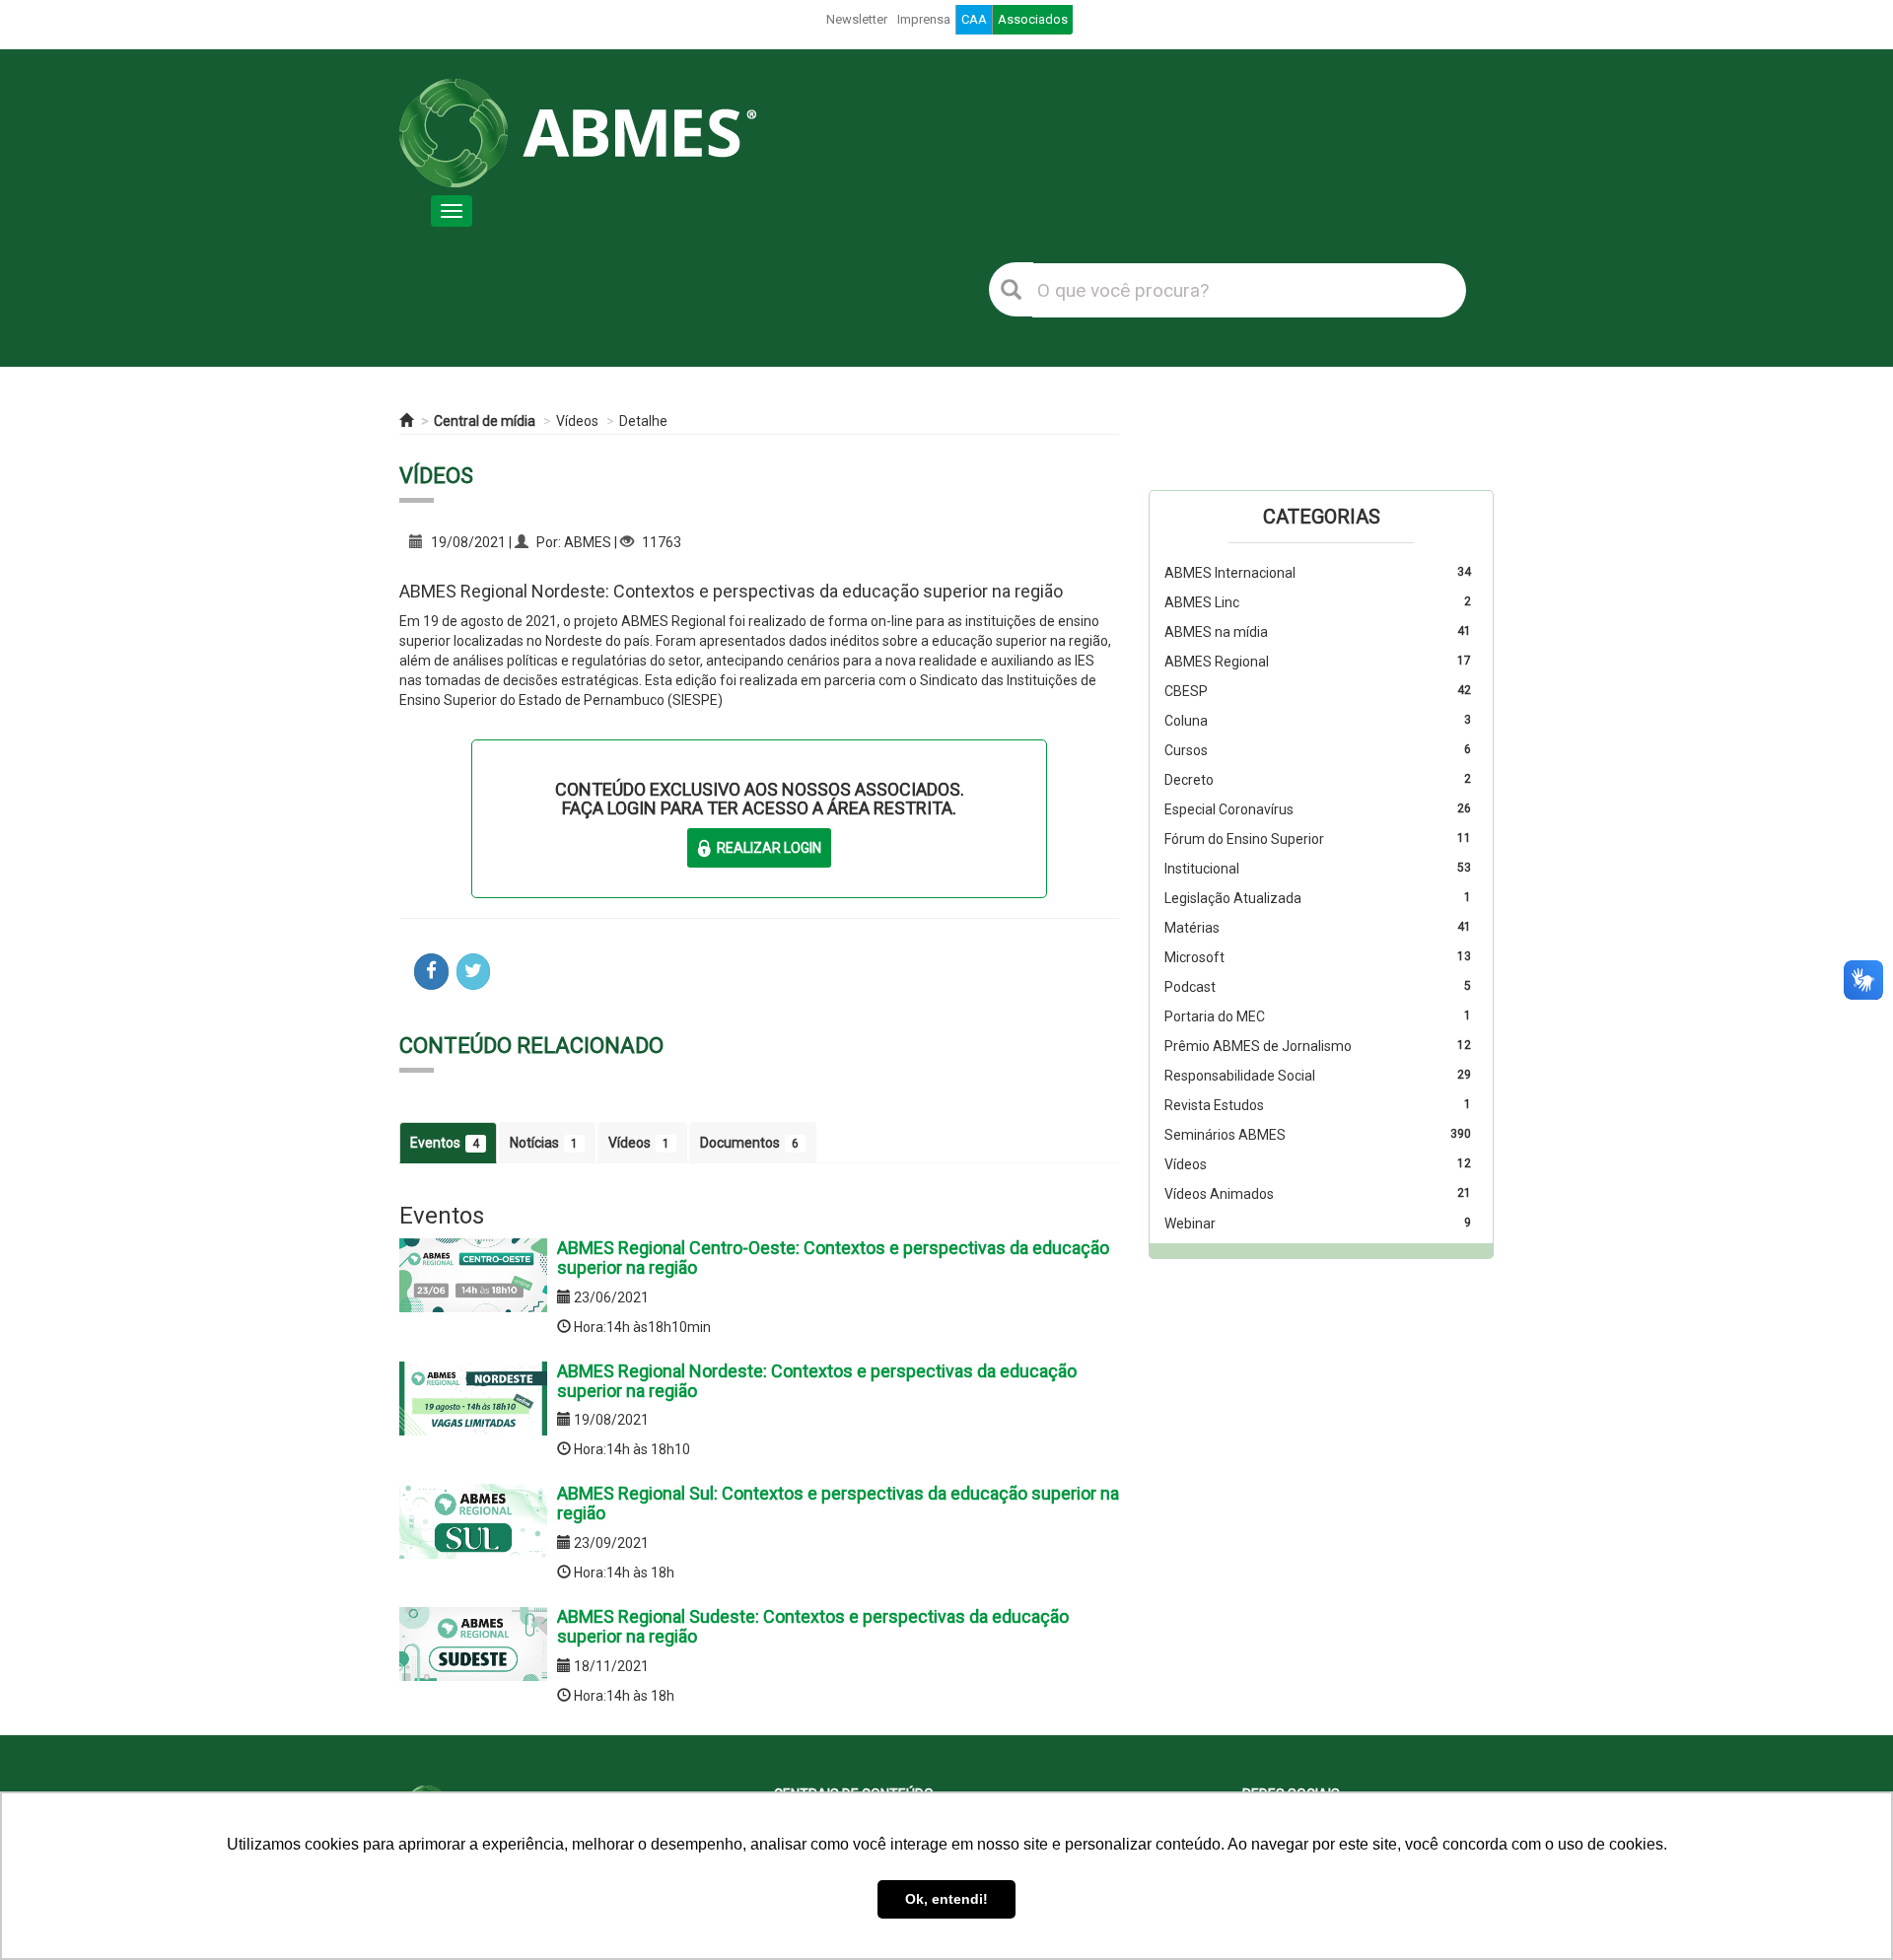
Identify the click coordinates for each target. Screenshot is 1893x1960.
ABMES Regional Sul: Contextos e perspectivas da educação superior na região (838, 1503)
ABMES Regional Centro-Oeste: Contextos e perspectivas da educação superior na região (833, 1258)
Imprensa (924, 19)
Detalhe (643, 421)
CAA (974, 19)
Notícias (544, 1143)
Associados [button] (1033, 19)
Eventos (445, 1143)
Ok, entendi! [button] (946, 1899)
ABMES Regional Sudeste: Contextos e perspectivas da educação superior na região (813, 1626)
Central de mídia (485, 421)
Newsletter (857, 19)
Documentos (749, 1143)
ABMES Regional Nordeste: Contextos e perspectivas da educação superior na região (817, 1381)
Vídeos (577, 421)
